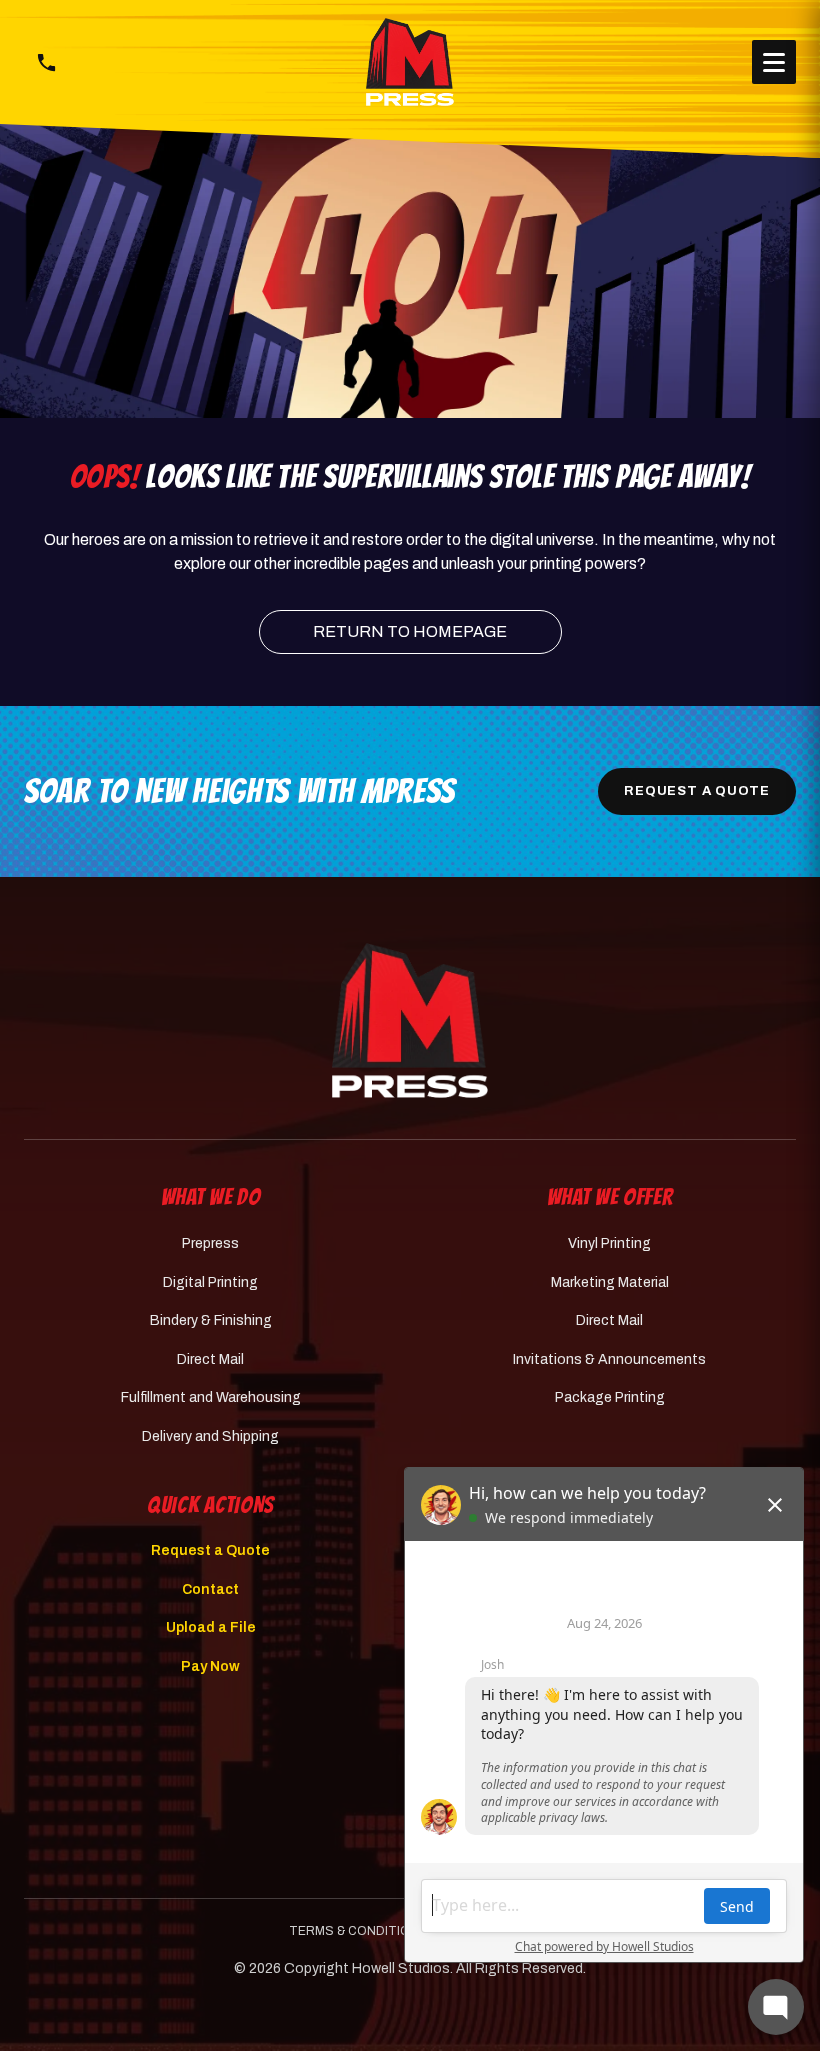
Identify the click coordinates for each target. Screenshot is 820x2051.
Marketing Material (610, 1282)
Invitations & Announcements (609, 1359)
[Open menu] (774, 62)
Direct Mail (210, 1359)
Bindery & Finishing (211, 1320)
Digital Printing (210, 1282)
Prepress (210, 1243)
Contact (210, 1589)
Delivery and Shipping (210, 1436)
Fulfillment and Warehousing (211, 1397)
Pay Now (210, 1666)
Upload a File (211, 1627)
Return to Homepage (410, 631)
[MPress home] (410, 1020)
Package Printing (610, 1397)
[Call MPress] (46, 62)
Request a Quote (697, 791)
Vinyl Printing (609, 1243)
